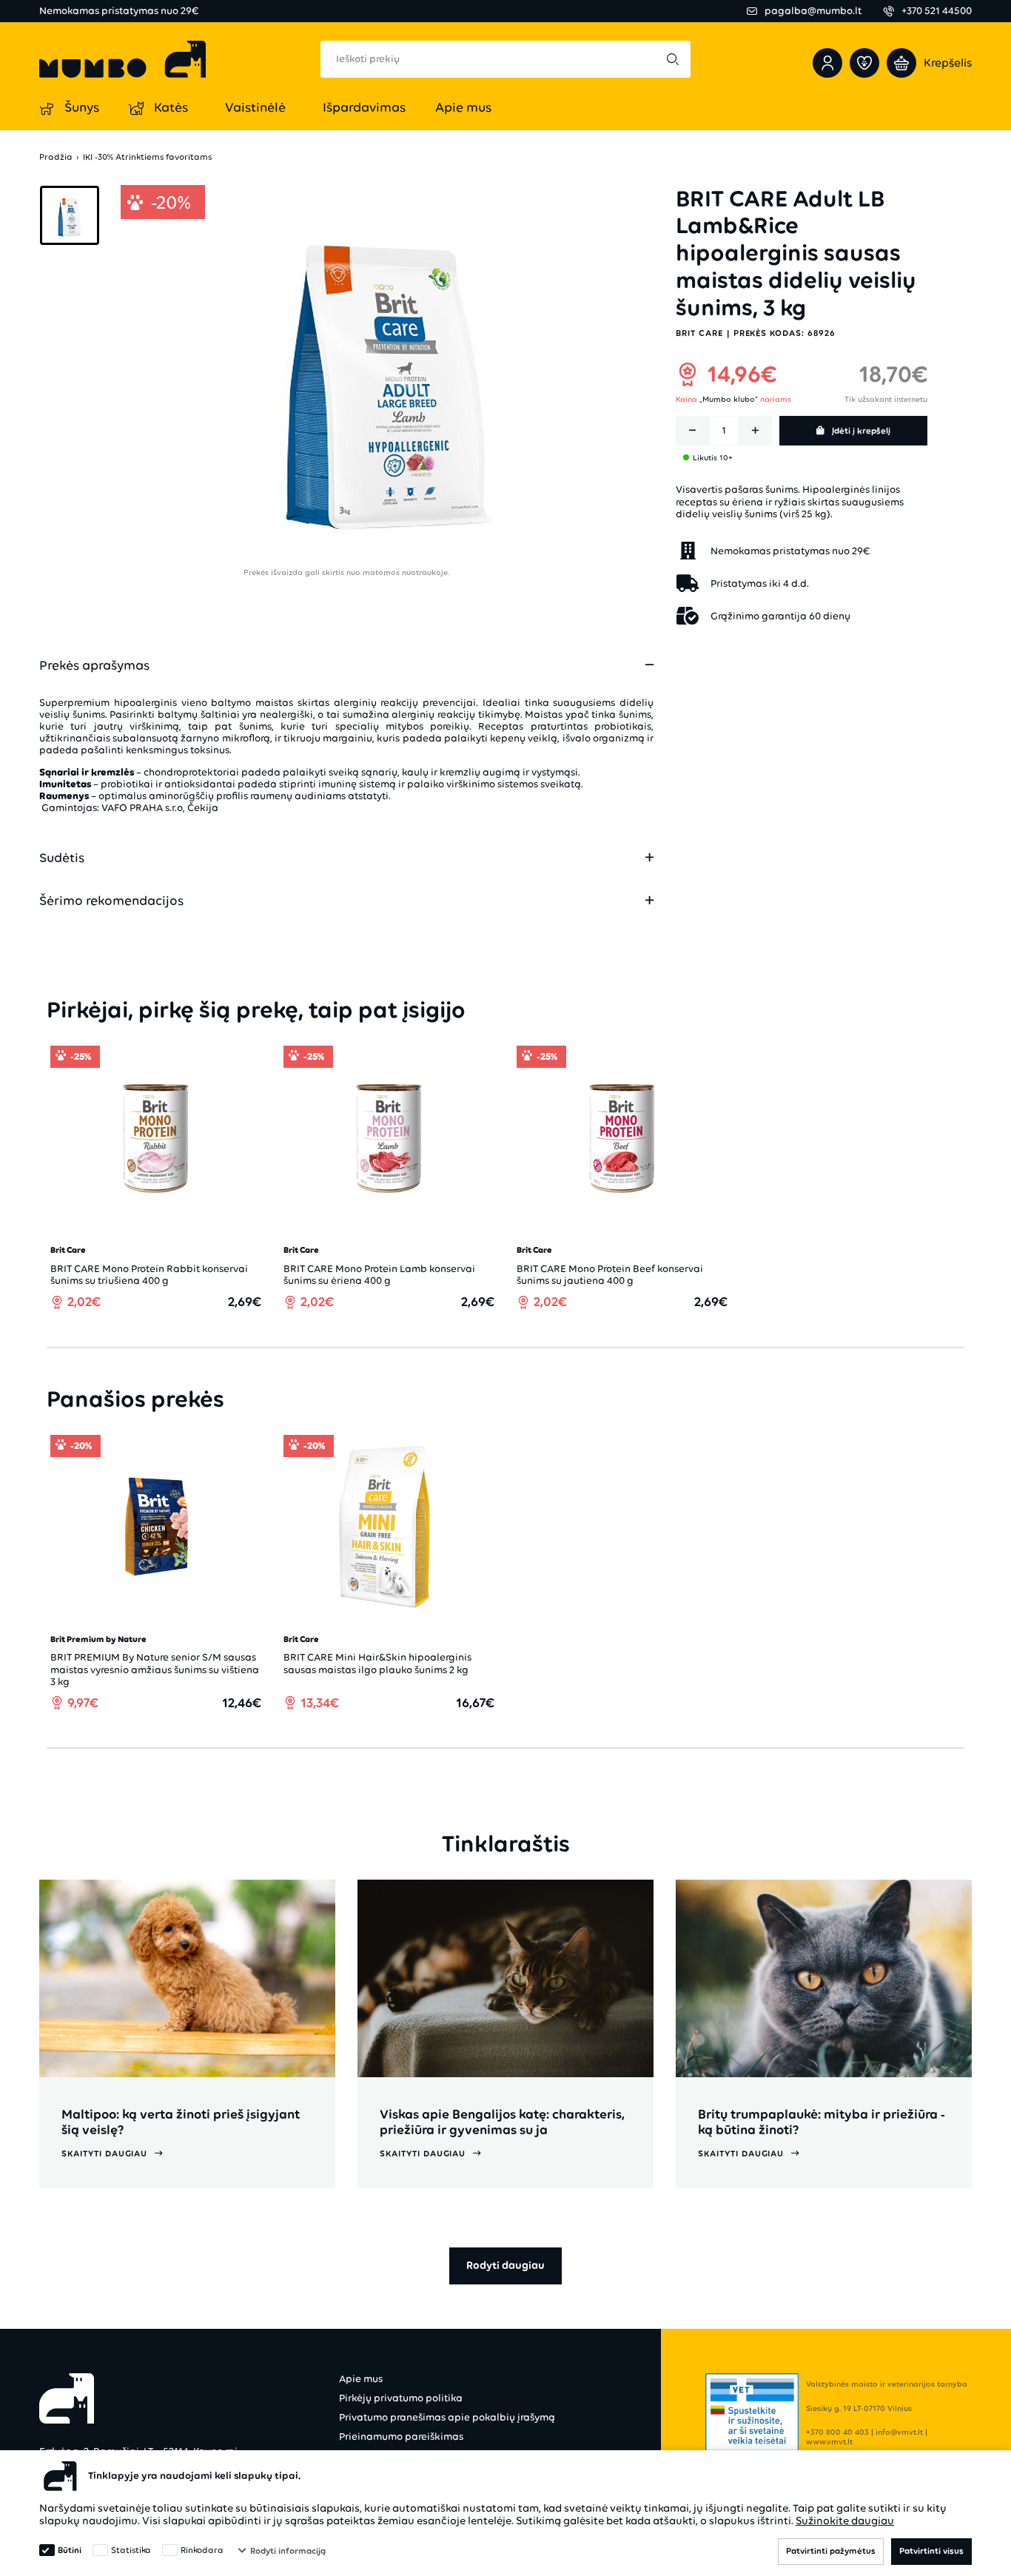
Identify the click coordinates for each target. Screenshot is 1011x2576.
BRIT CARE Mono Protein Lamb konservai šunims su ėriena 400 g (379, 1275)
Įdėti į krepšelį (861, 431)
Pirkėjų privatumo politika (401, 2398)
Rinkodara (202, 2550)
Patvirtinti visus (931, 2551)
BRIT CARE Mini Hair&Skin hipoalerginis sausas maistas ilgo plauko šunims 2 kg (377, 1663)
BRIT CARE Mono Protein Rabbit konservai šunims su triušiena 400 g (149, 1275)
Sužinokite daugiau (845, 2520)
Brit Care (699, 333)
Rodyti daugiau (505, 2265)
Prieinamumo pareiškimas (401, 2437)
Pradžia (56, 157)
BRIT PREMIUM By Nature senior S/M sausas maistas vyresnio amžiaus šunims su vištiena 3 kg (155, 1669)
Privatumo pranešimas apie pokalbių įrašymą (447, 2417)
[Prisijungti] (827, 63)
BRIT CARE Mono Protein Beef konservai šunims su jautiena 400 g (610, 1275)
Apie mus (361, 2379)
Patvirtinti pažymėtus (831, 2551)
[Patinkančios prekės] (864, 63)
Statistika (131, 2550)
